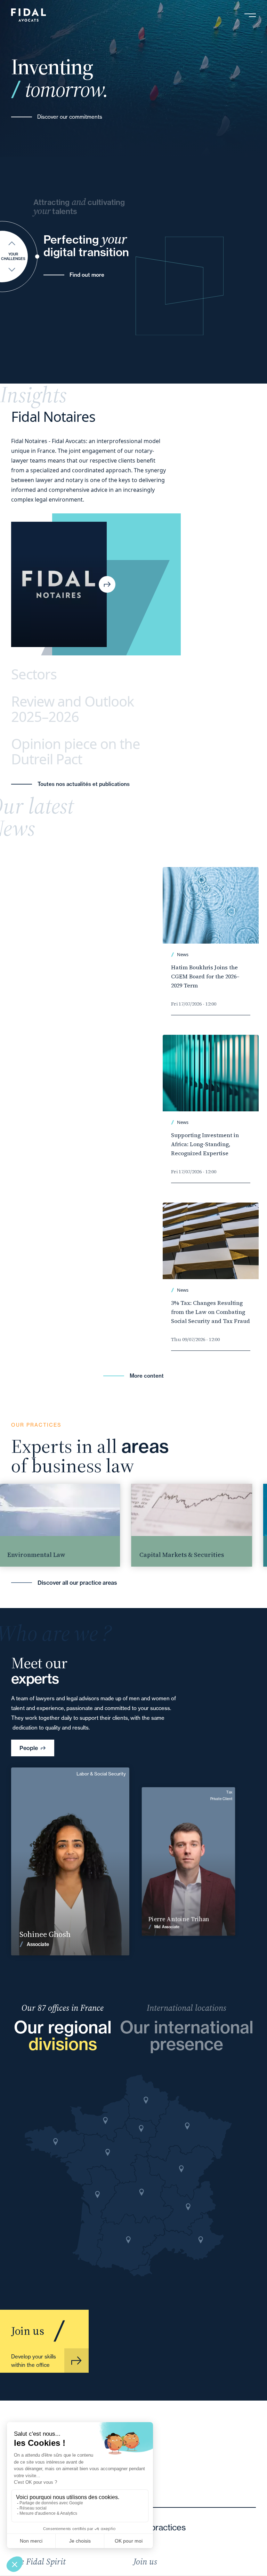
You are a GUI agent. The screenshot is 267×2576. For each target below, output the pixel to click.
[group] (164, 1525)
